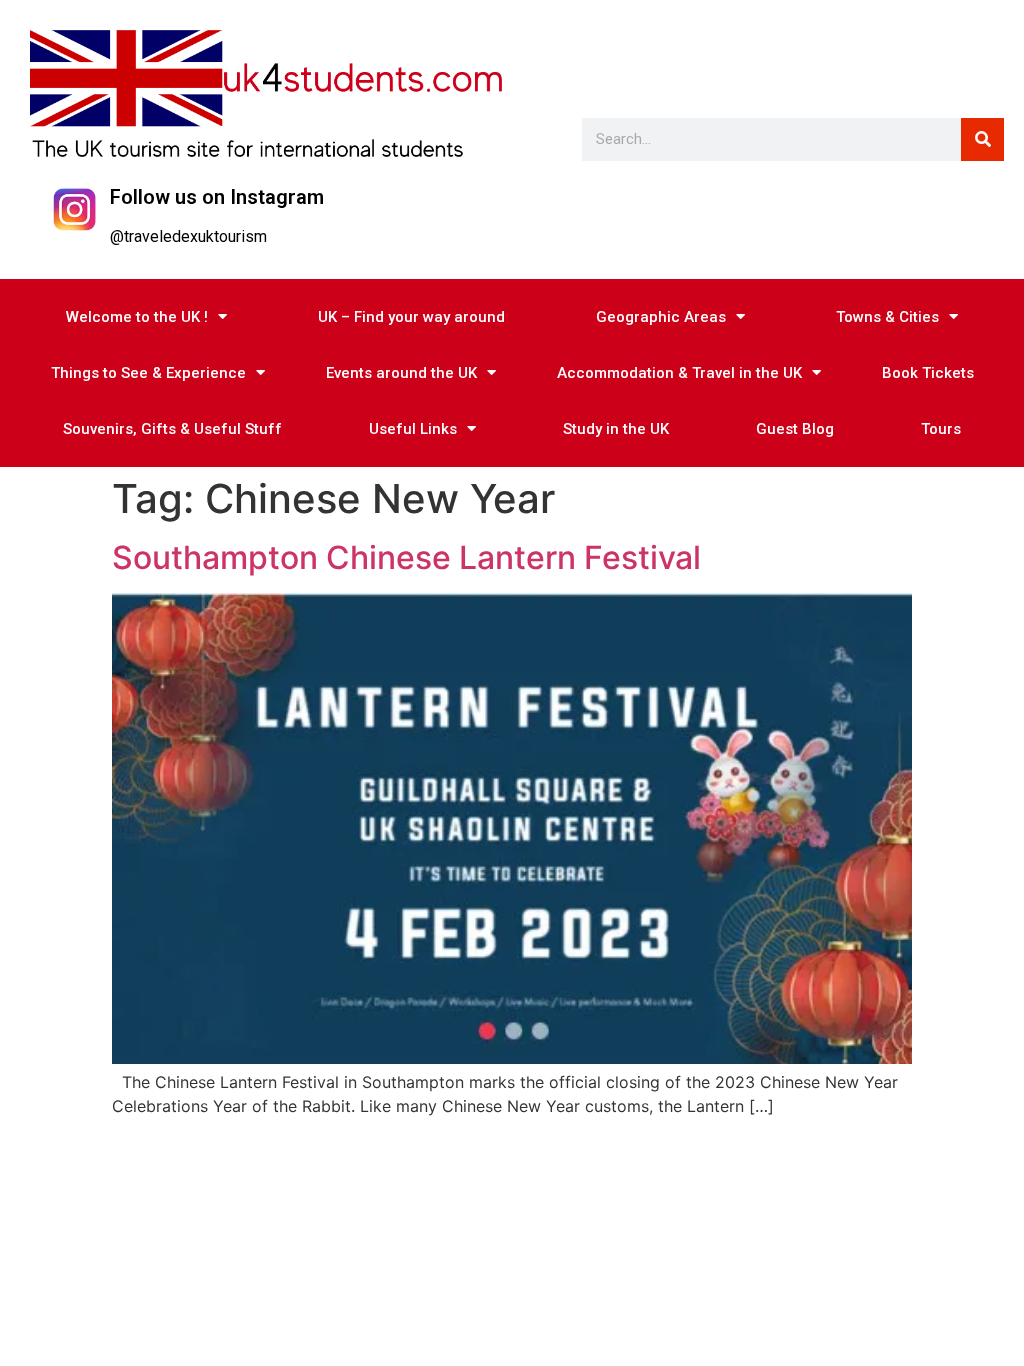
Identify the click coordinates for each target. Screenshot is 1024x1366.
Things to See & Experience (148, 373)
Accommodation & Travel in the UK (679, 373)
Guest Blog (795, 429)
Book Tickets (928, 373)
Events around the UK (401, 373)
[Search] (982, 139)
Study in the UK (616, 429)
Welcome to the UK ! (137, 317)
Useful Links (413, 429)
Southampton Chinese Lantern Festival (406, 557)
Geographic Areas (661, 317)
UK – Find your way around (411, 317)
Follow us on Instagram (217, 197)
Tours (941, 429)
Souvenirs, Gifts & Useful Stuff (172, 429)
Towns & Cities (887, 317)
